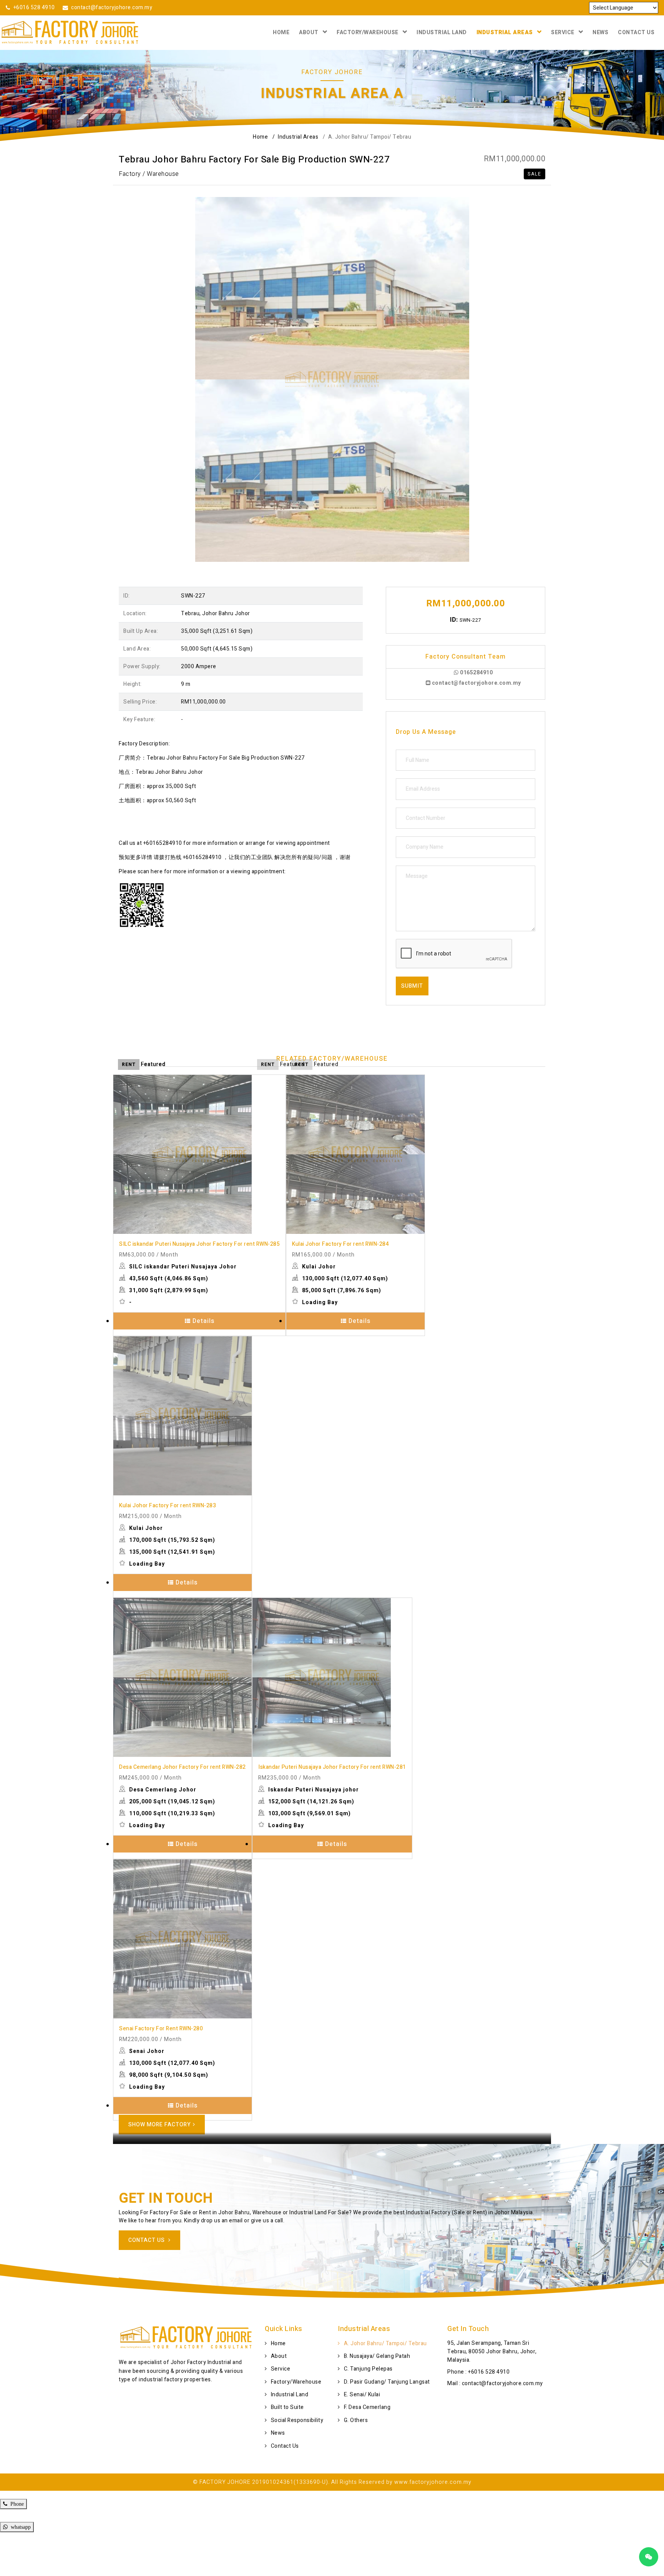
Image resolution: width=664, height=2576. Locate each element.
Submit (412, 986)
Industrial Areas (505, 32)
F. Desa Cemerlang (367, 2407)
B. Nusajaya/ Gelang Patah (377, 2356)
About (309, 32)
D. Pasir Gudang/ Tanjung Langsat (387, 2382)
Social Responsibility (297, 2420)
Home (281, 32)
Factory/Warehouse (368, 32)
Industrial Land (442, 32)
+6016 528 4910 (34, 7)
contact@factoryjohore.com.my (112, 7)
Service (563, 32)
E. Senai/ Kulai (362, 2395)
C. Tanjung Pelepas (368, 2369)
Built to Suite (287, 2407)
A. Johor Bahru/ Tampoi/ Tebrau (385, 2343)
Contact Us (636, 32)
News (600, 32)
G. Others (356, 2420)
